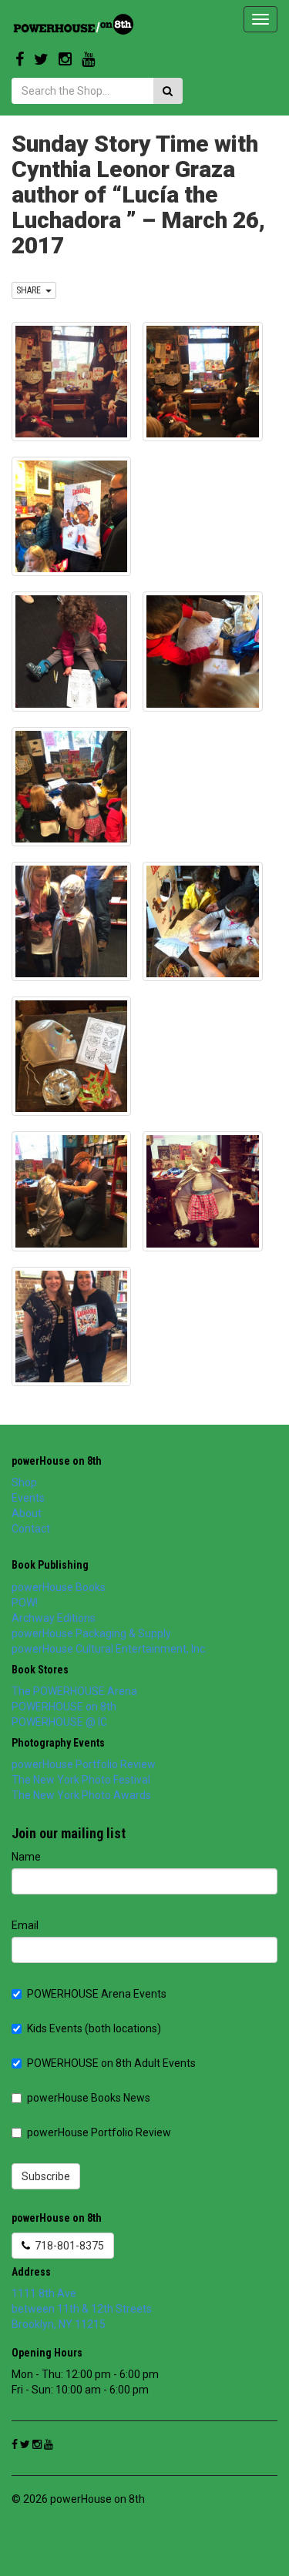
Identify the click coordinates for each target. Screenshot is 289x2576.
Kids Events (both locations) (94, 2028)
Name (26, 1857)
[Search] (168, 91)
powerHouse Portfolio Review (84, 1764)
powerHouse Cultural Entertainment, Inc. (109, 1649)
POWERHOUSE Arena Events (97, 1994)
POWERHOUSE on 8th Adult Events (111, 2063)
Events (28, 1498)
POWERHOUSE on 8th (64, 1707)
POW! (25, 1603)
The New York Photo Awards (81, 1795)
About (27, 1513)
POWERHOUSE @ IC (59, 1722)
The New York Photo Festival (81, 1780)
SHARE (31, 290)
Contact (31, 1529)
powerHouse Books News (89, 2098)
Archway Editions (54, 1618)
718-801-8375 (67, 2246)
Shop (24, 1482)
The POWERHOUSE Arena (74, 1691)
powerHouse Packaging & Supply (91, 1633)
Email (25, 1925)
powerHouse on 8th (57, 1461)
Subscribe (46, 2176)
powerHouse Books (59, 1587)
